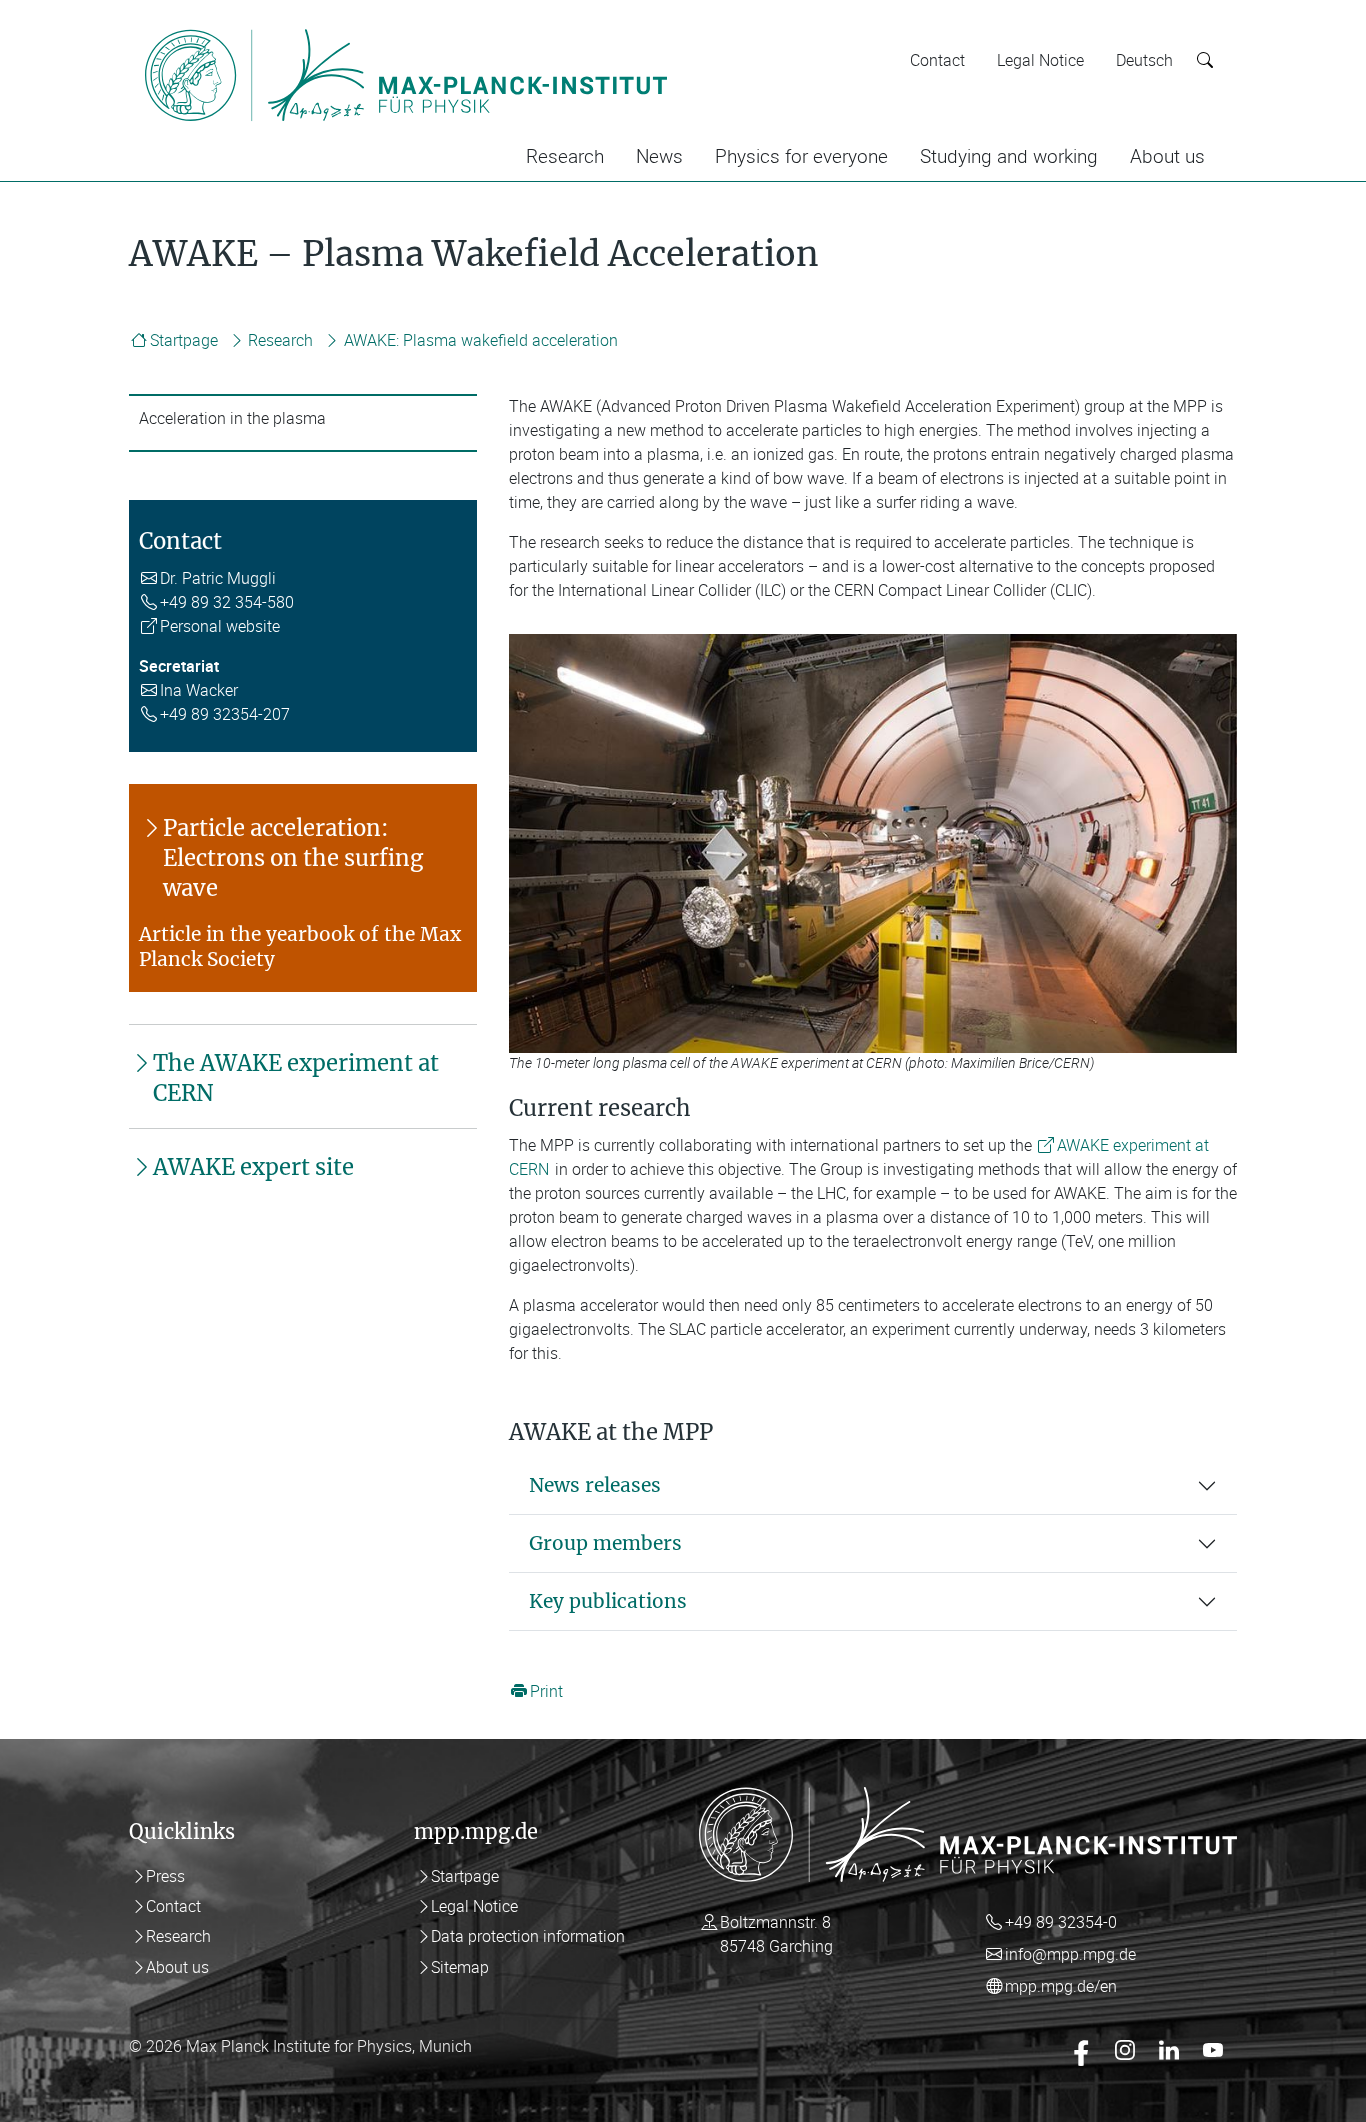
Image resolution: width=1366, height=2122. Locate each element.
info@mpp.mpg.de (1070, 1954)
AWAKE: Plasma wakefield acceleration (481, 340)
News (659, 156)
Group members (605, 1543)
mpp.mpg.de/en (1061, 1986)
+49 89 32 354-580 (227, 602)
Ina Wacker (199, 690)
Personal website (220, 626)
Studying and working (1009, 156)
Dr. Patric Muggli (218, 578)
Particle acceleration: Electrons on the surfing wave (293, 858)
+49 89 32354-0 (1061, 1922)
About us (1167, 156)
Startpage (184, 340)
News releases (595, 1485)
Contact (937, 60)
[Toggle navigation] (711, 28)
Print (546, 1691)
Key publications (608, 1601)
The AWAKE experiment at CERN (296, 1078)
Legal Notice (1040, 60)
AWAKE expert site (253, 1167)
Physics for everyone (801, 156)
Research (565, 156)
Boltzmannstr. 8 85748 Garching (776, 1934)
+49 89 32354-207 (225, 714)
